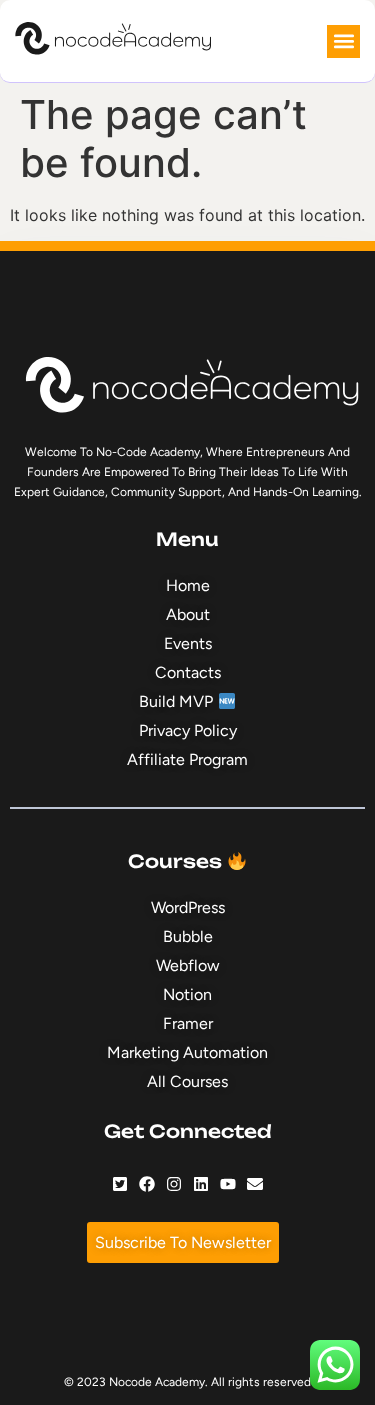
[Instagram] (174, 1184)
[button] (343, 41)
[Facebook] (147, 1184)
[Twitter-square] (120, 1184)
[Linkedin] (201, 1184)
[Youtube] (228, 1184)
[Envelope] (255, 1184)
